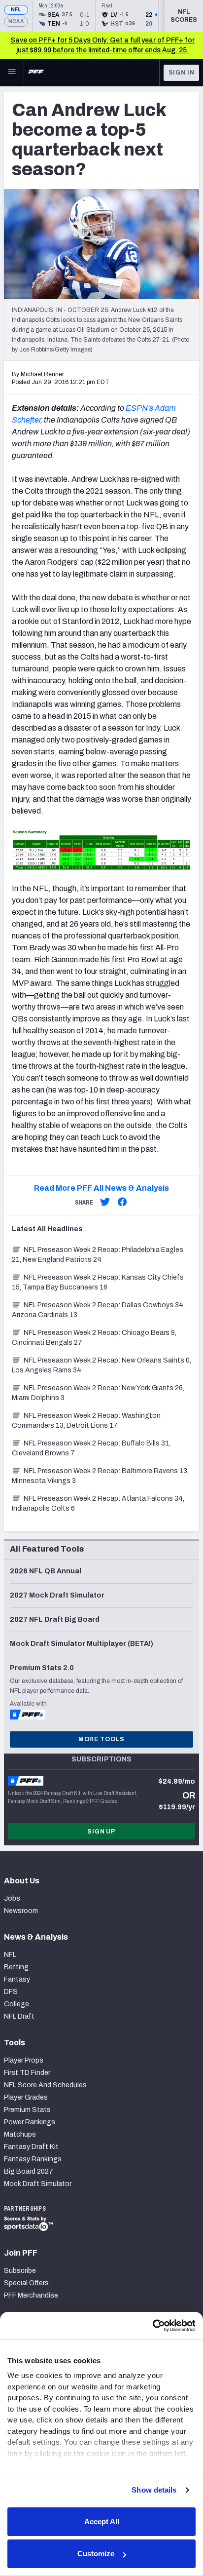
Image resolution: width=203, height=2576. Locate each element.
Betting (16, 1967)
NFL (16, 10)
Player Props (24, 2060)
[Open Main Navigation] (12, 73)
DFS (11, 1992)
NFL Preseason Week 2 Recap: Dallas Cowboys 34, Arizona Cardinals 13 (98, 1310)
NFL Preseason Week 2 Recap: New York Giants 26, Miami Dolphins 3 (98, 1393)
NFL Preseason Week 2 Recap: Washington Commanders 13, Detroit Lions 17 (86, 1421)
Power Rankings (30, 2122)
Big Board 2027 (29, 2171)
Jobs (12, 1898)
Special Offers (26, 2283)
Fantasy (17, 1979)
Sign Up (101, 1832)
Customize (96, 2554)
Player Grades (26, 2097)
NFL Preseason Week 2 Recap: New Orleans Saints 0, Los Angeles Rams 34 (101, 1365)
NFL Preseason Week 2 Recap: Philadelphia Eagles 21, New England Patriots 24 (98, 1255)
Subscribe (20, 2271)
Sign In (182, 73)
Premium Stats (27, 2110)
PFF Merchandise (31, 2295)
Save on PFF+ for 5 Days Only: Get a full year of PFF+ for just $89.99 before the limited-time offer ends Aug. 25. (102, 45)
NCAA (16, 21)
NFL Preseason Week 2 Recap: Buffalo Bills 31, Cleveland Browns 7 (91, 1448)
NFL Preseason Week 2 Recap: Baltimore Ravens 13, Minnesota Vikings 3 (100, 1476)
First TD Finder (27, 2073)
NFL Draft (19, 2016)
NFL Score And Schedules (45, 2085)
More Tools (101, 1739)
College (17, 2004)
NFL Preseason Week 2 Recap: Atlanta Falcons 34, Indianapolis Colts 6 (98, 1503)
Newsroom (21, 1911)
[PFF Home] (36, 73)
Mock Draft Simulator (38, 2184)
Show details (154, 2490)
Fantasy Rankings (33, 2159)
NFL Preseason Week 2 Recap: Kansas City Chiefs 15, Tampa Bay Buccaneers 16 (98, 1282)
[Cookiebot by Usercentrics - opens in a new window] (152, 2326)
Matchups (20, 2134)
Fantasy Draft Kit (31, 2147)
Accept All (102, 2521)
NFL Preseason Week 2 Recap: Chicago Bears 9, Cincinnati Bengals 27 (94, 1338)
